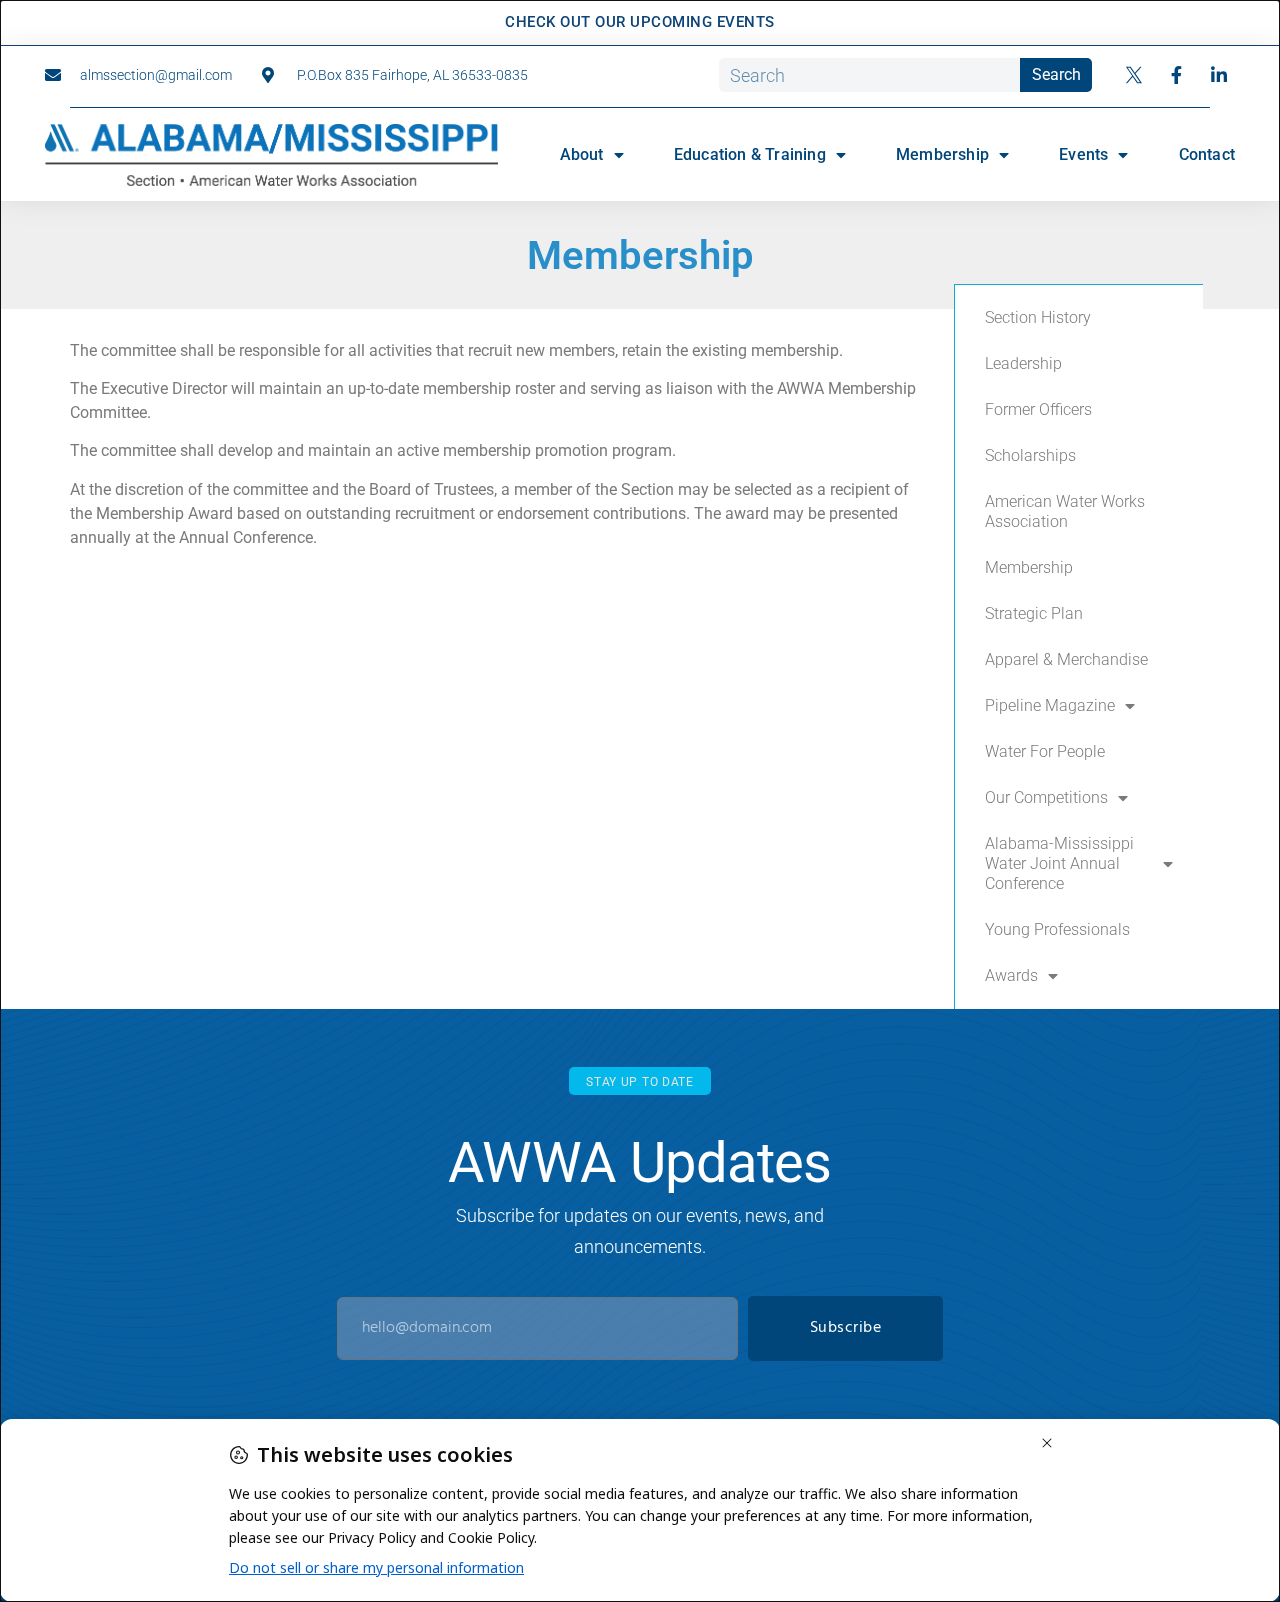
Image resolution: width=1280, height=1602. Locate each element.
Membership (942, 154)
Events (1083, 154)
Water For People (1045, 751)
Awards (1011, 975)
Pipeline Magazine (1050, 705)
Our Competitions (1046, 797)
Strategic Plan (1034, 613)
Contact (1207, 154)
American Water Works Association (1065, 511)
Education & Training (750, 154)
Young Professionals (1057, 929)
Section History (1038, 317)
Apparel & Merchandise (1066, 659)
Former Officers (1038, 409)
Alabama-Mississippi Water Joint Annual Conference (1059, 863)
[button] (639, 1081)
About (582, 154)
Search (1056, 74)
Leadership (1023, 363)
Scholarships (1030, 455)
